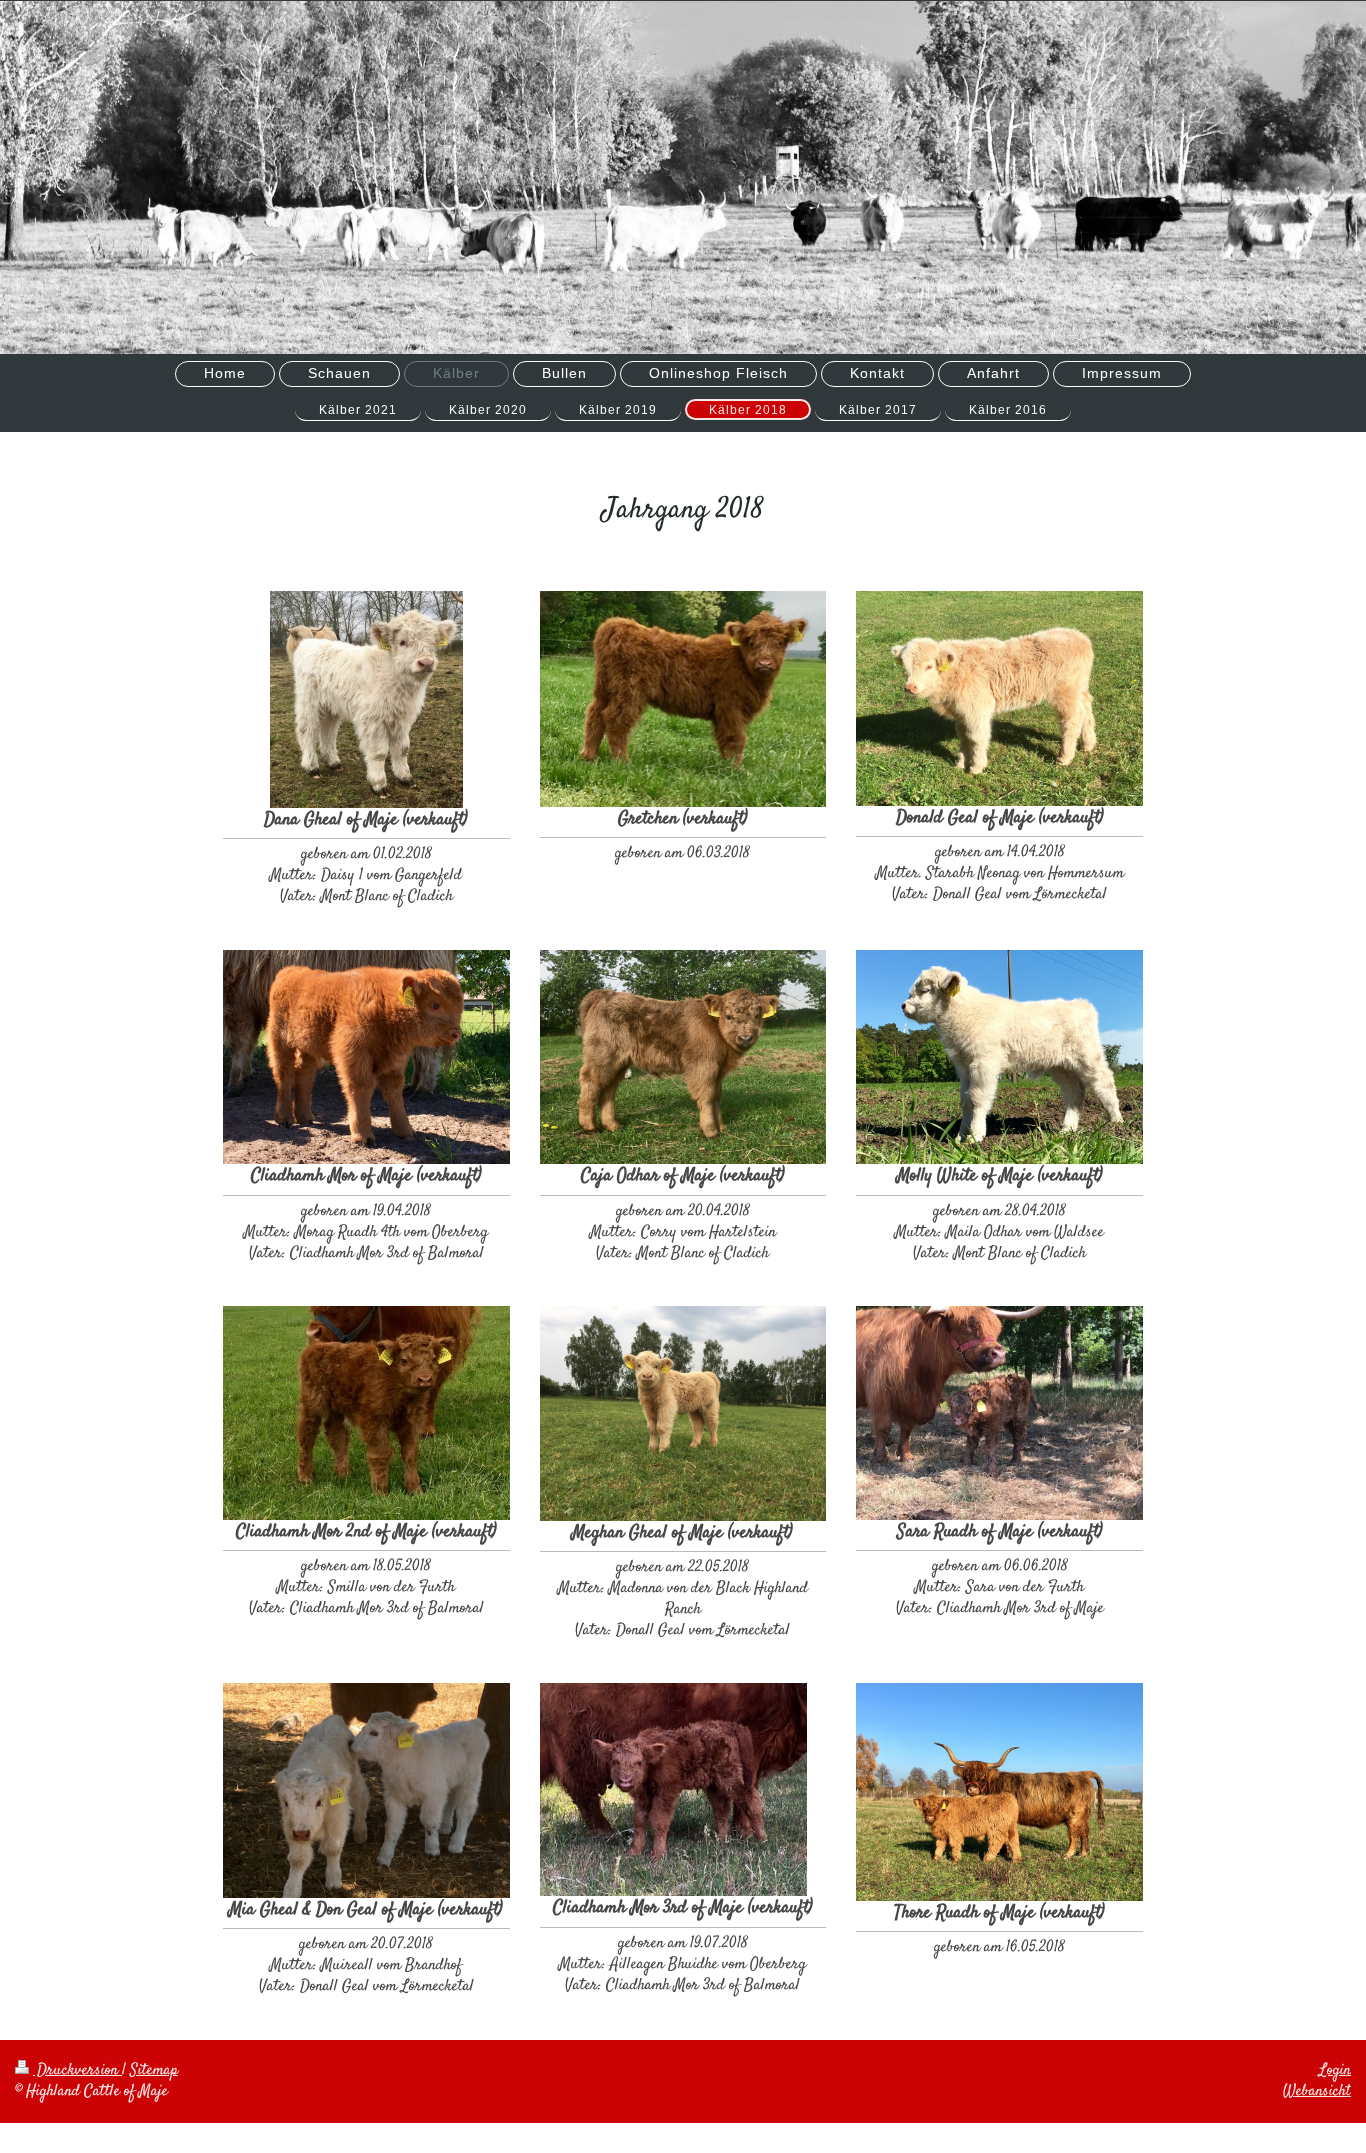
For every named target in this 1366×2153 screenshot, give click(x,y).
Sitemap (154, 2070)
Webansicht (1317, 2091)
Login (1335, 2070)
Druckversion (77, 2070)
